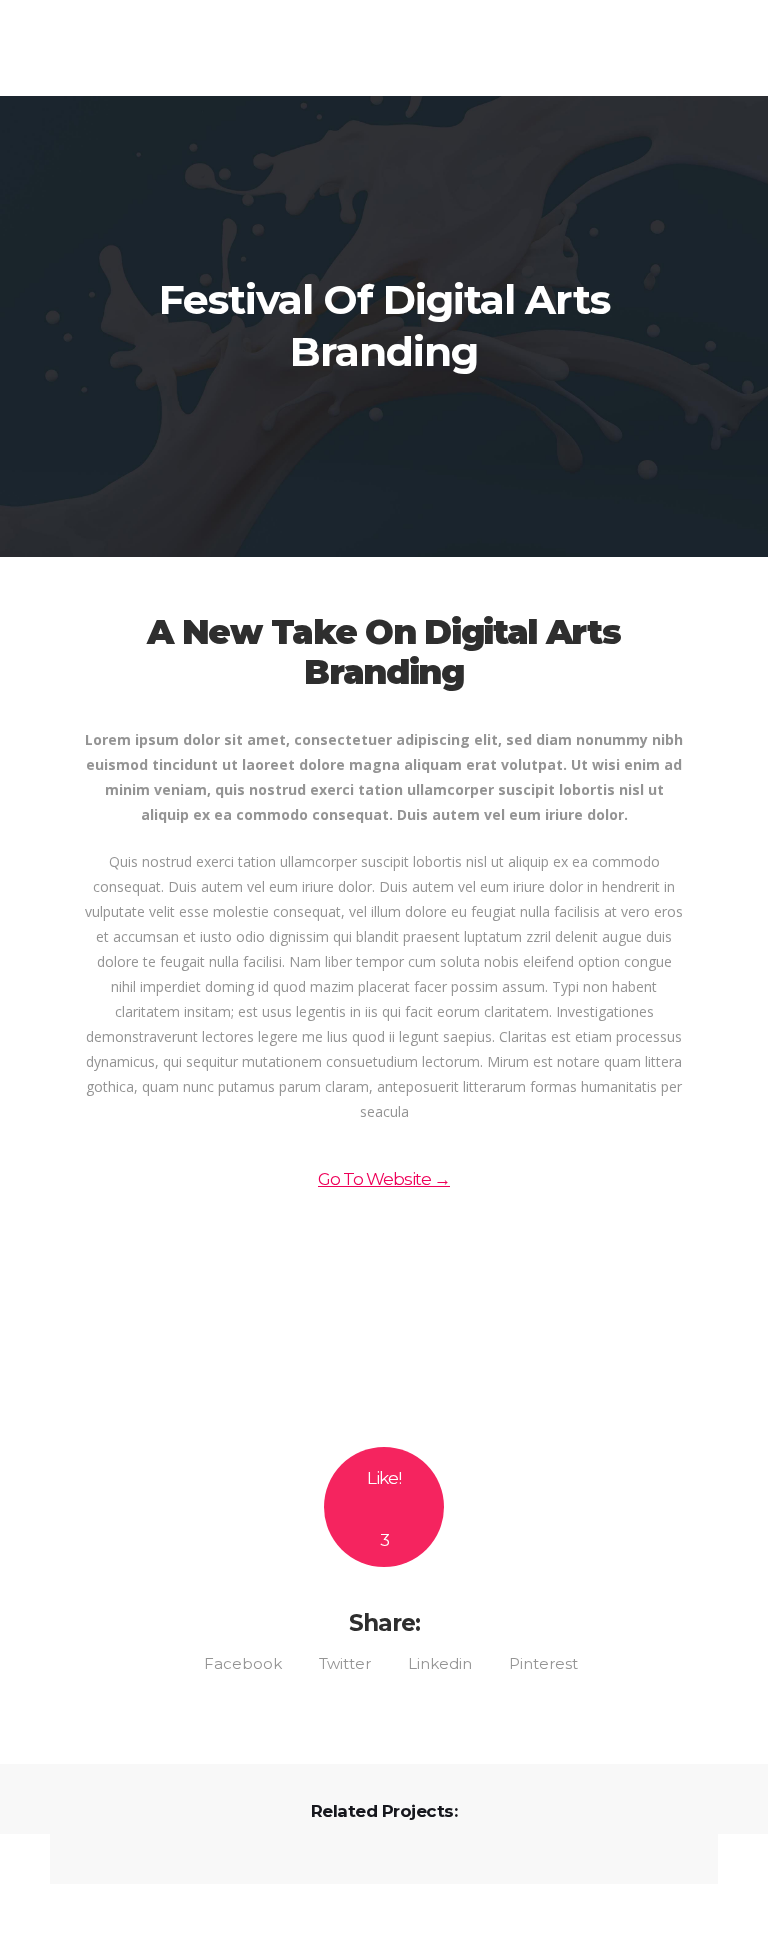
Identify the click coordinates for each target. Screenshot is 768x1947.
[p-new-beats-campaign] (384, 1317)
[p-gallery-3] (384, 1375)
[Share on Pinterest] (536, 1661)
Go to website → (384, 1179)
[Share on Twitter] (338, 1661)
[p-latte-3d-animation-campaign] (384, 1259)
